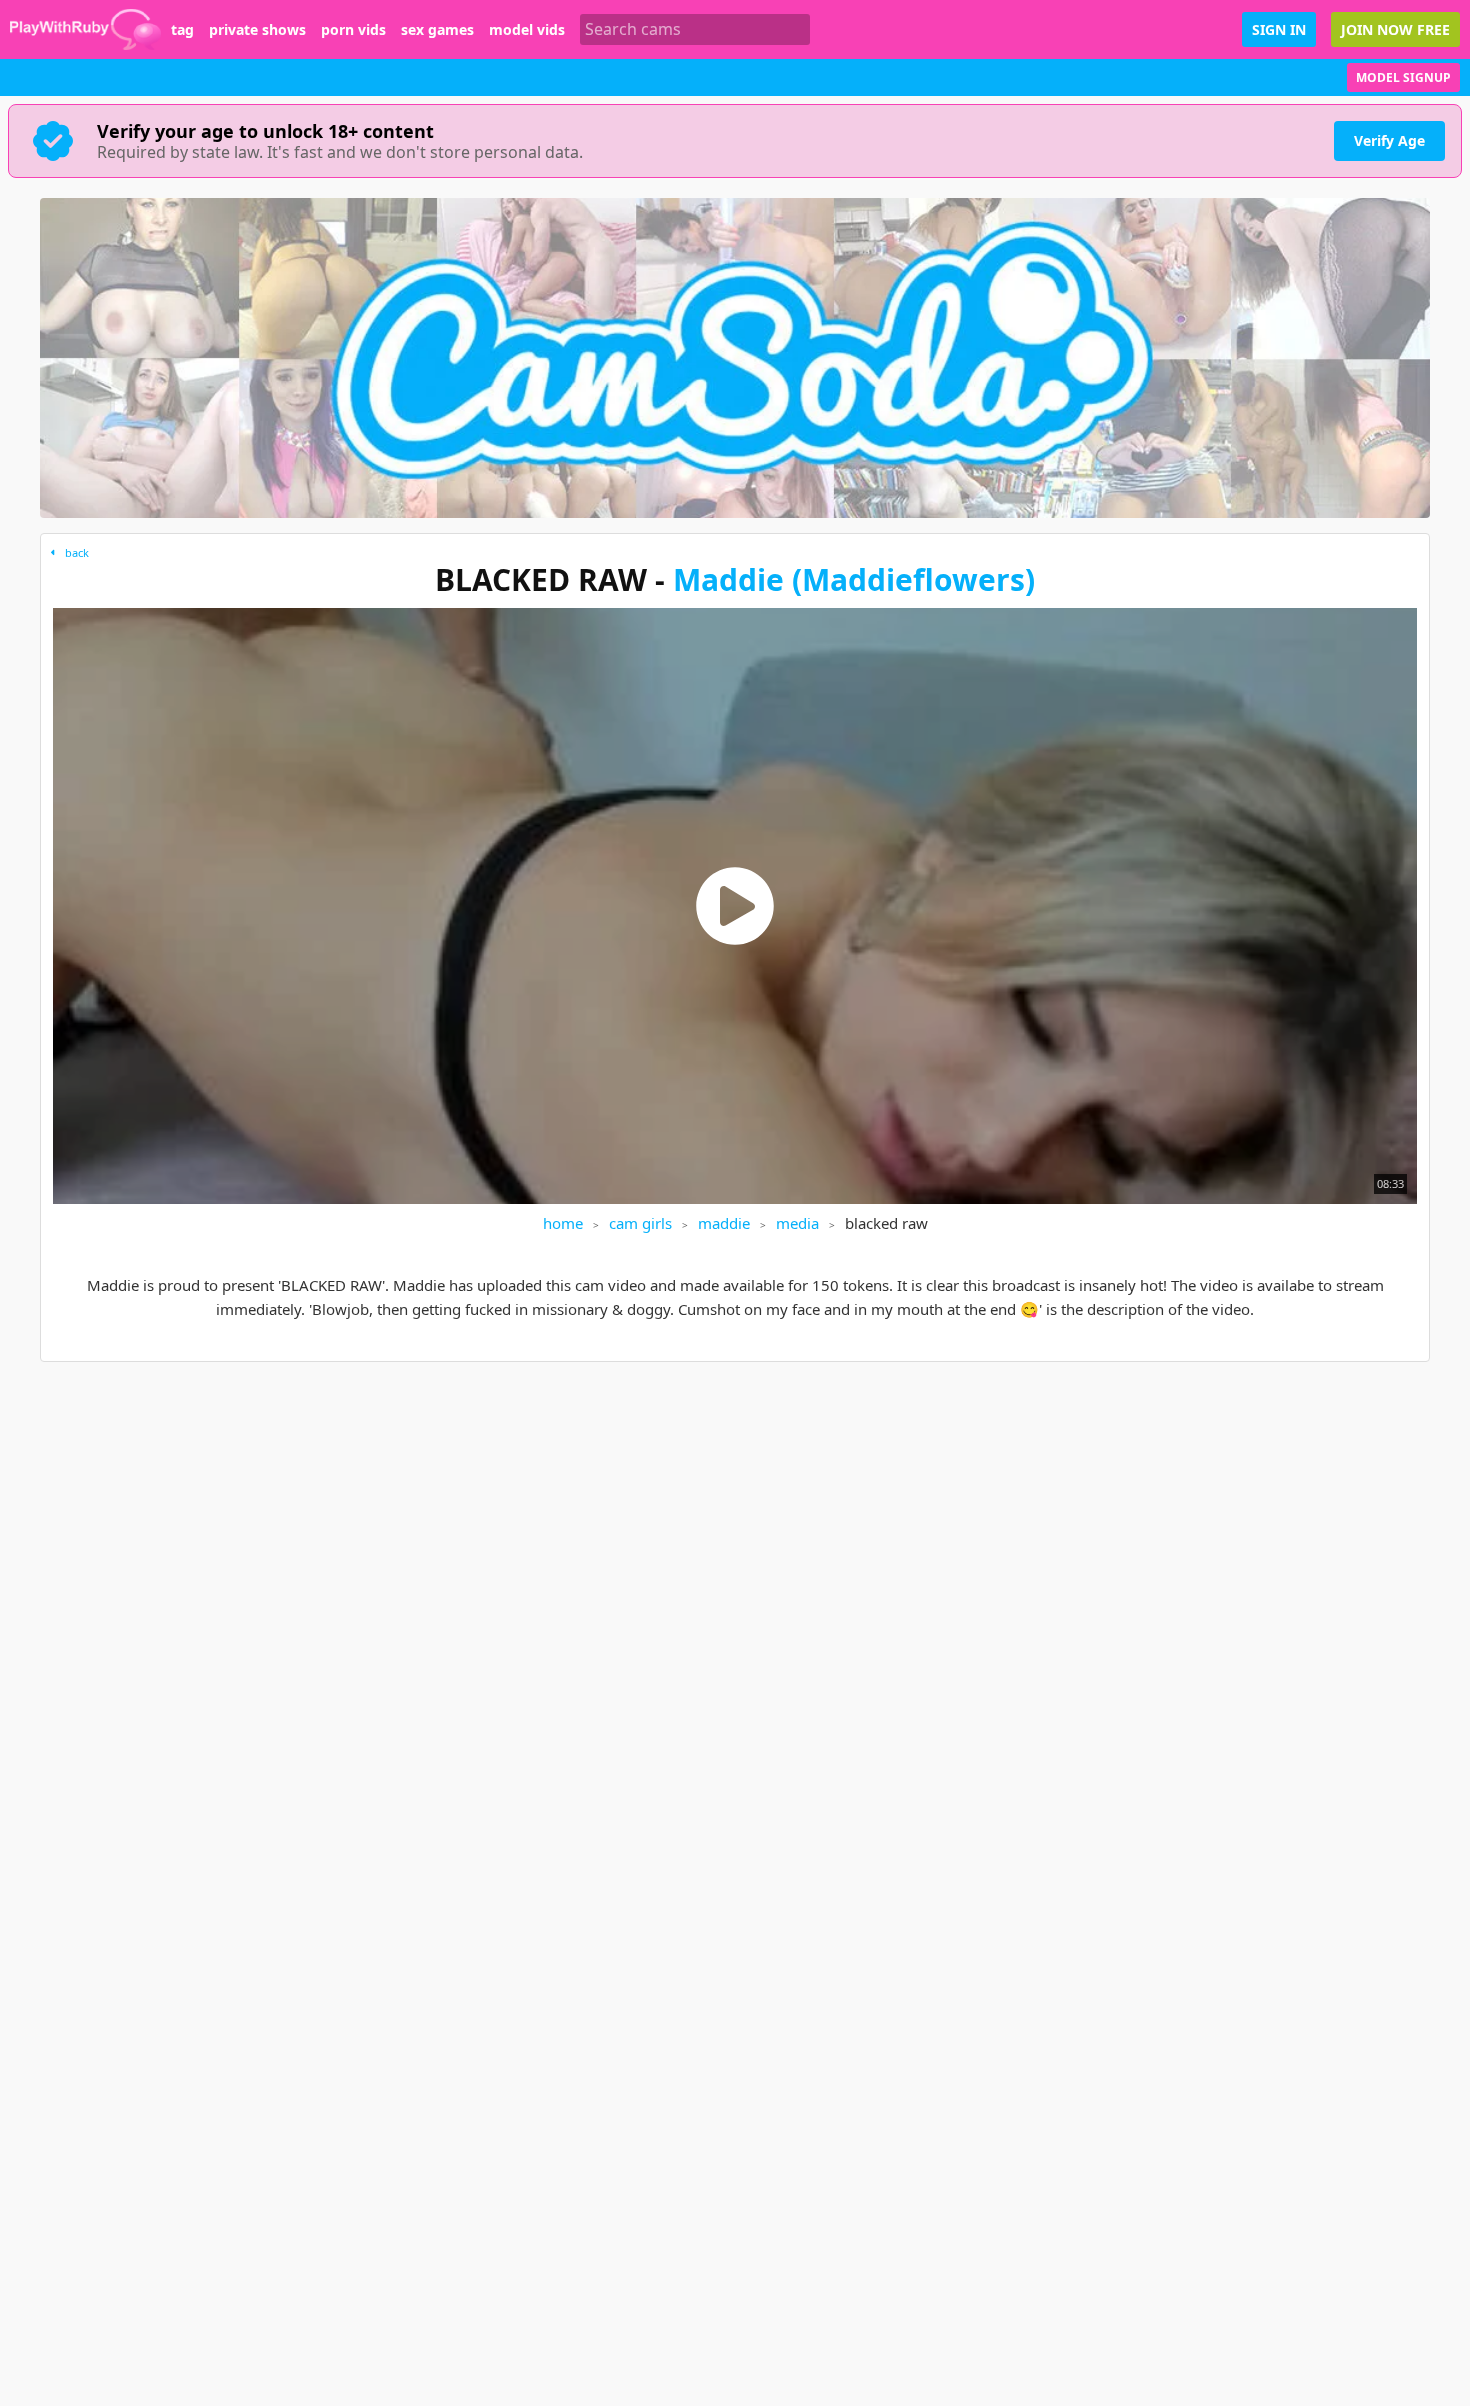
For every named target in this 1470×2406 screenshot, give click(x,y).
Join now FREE (1395, 29)
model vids (527, 30)
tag (182, 30)
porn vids (353, 30)
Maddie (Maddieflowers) (854, 579)
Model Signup (1403, 77)
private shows (257, 30)
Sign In (1279, 29)
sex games (437, 30)
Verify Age (1389, 140)
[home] (85, 29)
